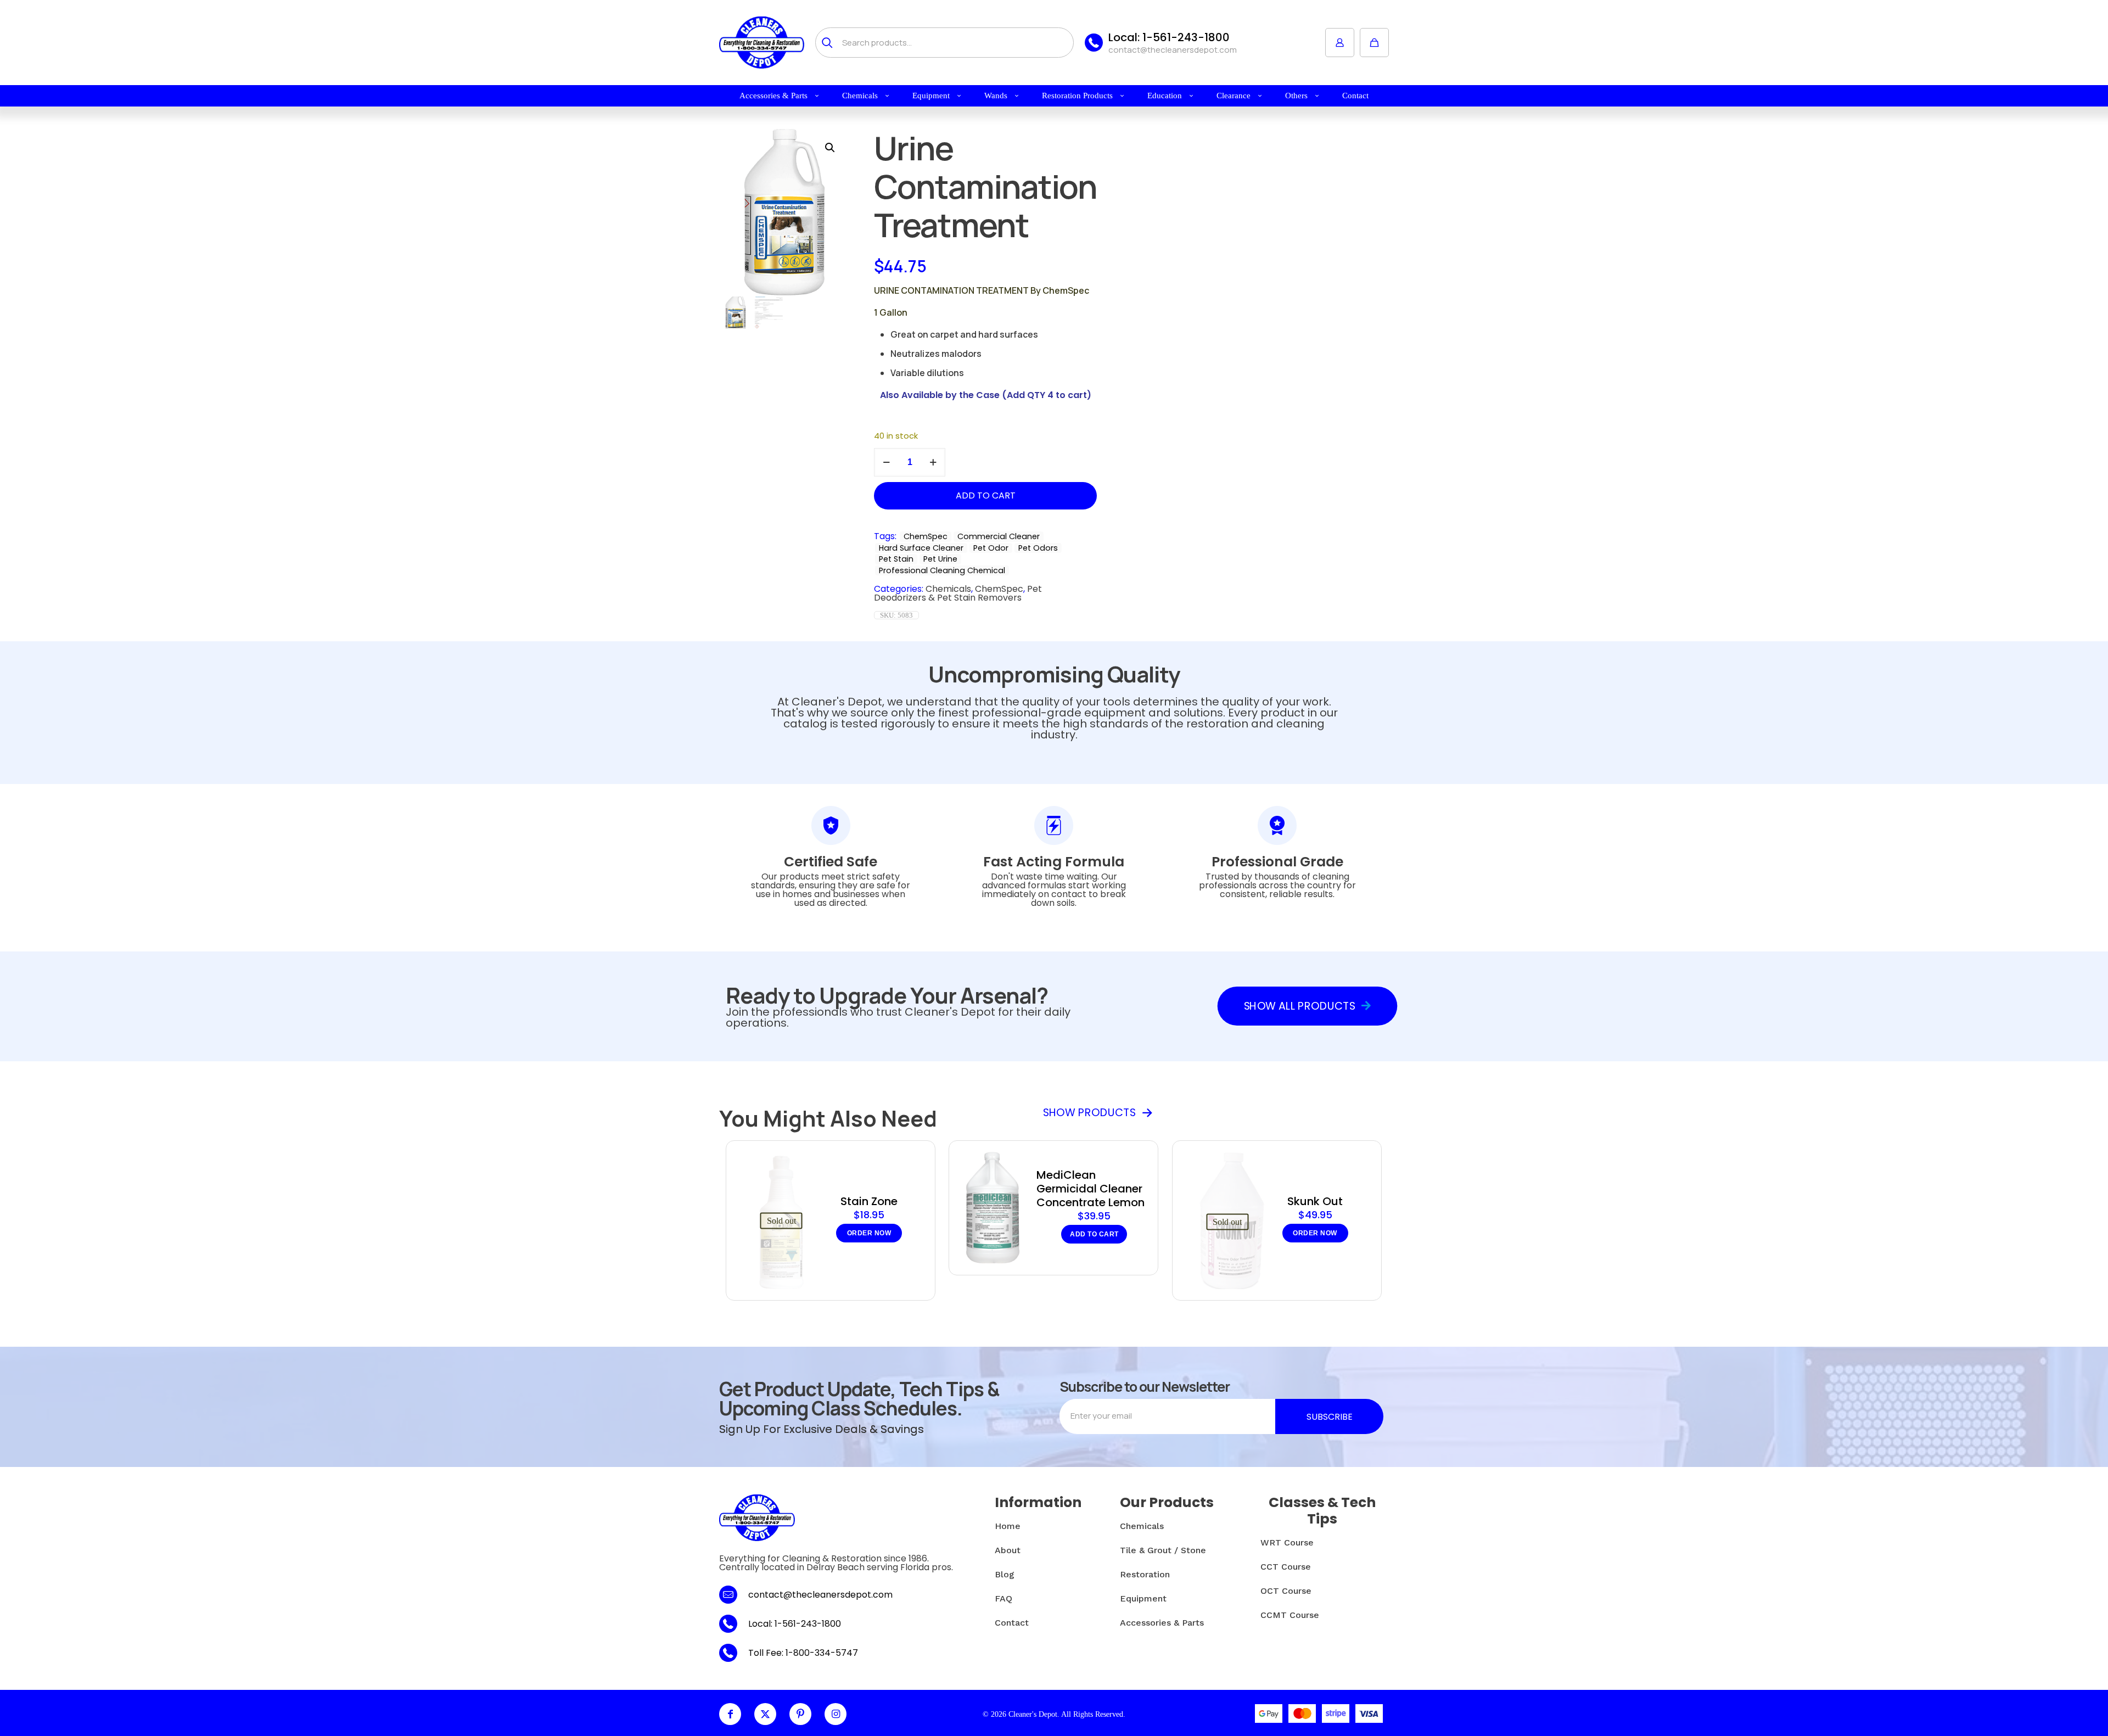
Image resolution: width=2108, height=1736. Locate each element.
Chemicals (948, 589)
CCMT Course (1290, 1615)
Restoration (1145, 1574)
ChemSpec (926, 536)
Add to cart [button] (1094, 1234)
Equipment (1143, 1598)
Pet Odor (991, 548)
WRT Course (1287, 1542)
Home (1008, 1526)
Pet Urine (940, 559)
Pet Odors (1038, 548)
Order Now (869, 1233)
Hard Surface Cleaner (921, 548)
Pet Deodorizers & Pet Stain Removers (958, 593)
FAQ (1003, 1598)
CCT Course (1286, 1567)
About (1008, 1550)
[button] (831, 148)
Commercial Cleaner (999, 536)
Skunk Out (1315, 1201)
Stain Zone (869, 1201)
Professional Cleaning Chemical (942, 570)
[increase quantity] (933, 462)
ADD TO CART (986, 495)
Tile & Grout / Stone (1163, 1550)
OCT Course (1286, 1591)
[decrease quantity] (886, 462)
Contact (1012, 1623)
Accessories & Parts (1162, 1623)
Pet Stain (896, 559)
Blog (1005, 1574)
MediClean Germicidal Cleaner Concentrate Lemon (1091, 1189)
